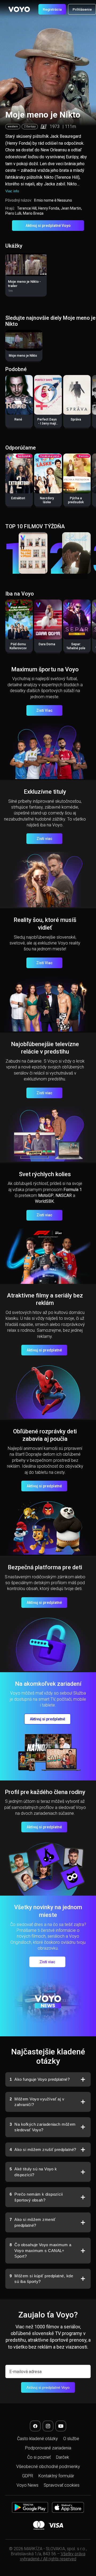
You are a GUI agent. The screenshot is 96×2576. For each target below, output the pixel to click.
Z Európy (30, 126)
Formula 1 (73, 1190)
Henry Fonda (49, 208)
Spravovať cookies (62, 2485)
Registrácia (52, 9)
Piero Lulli (13, 213)
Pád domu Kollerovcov (18, 646)
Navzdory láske (47, 500)
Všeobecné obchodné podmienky (48, 2467)
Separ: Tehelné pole (76, 646)
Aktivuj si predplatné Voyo (48, 226)
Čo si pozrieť (39, 2457)
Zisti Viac (44, 710)
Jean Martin (71, 208)
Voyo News (27, 2485)
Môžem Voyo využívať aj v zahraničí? (37, 2102)
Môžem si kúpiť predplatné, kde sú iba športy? (41, 2279)
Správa (76, 419)
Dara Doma (47, 644)
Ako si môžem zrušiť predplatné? (43, 2150)
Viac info (12, 191)
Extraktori (18, 498)
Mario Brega (33, 213)
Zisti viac (44, 839)
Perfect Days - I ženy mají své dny (47, 423)
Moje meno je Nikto (23, 356)
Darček (63, 2457)
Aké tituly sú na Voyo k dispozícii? (33, 2172)
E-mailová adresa (25, 2372)
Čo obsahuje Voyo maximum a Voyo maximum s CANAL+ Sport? (40, 2250)
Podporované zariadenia (48, 2448)
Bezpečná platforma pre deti (45, 1567)
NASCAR (64, 1195)
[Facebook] (35, 2426)
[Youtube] (61, 2426)
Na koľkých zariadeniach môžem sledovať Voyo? (43, 2127)
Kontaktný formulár (56, 2476)
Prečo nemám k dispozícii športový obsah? (36, 2197)
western (13, 126)
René (18, 419)
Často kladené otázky (37, 2439)
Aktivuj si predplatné (44, 1350)
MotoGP (46, 1195)
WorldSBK (44, 1201)
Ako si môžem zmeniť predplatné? (33, 2222)
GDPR (28, 2476)
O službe (71, 2439)
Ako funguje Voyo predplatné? (40, 2079)
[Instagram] (48, 2426)
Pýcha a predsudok (76, 500)
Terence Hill (27, 208)
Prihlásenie (82, 9)
